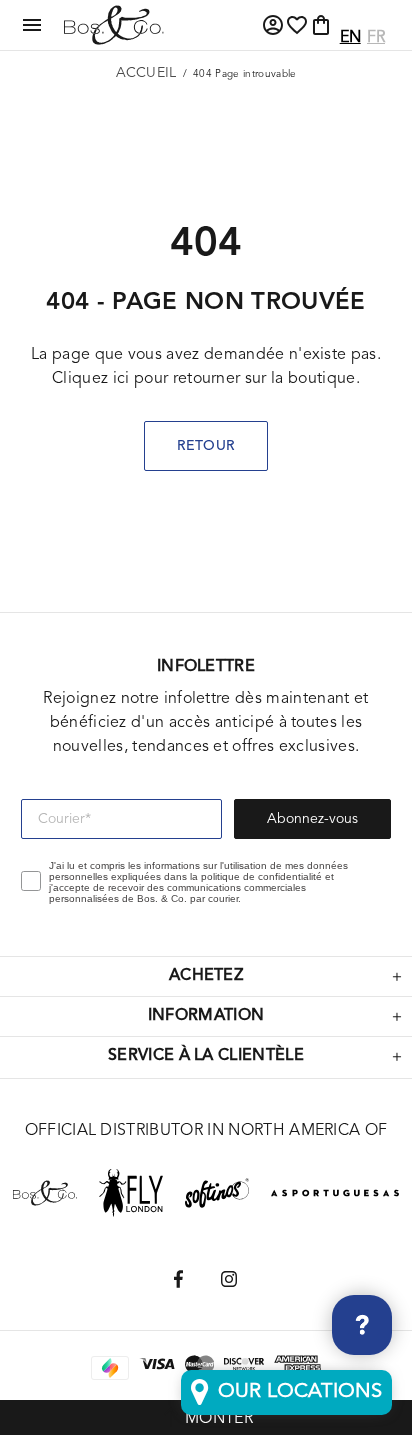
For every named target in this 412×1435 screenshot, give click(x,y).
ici (121, 379)
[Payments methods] (157, 1367)
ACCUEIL (146, 73)
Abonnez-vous (312, 819)
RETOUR (206, 446)
